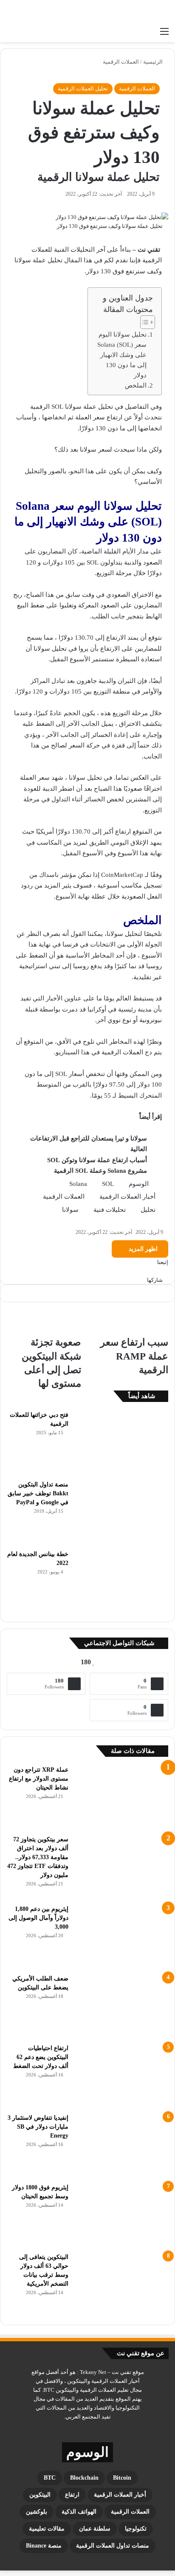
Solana (78, 1184)
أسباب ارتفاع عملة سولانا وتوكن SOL (97, 1160)
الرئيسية (154, 62)
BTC (50, 2478)
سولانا (70, 1210)
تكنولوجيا (136, 2529)
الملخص (136, 385)
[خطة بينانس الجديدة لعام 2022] (121, 1582)
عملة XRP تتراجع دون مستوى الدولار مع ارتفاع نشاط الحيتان (39, 1779)
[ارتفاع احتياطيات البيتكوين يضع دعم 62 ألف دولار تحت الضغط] (121, 2076)
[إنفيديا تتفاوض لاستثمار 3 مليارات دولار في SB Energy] (121, 2145)
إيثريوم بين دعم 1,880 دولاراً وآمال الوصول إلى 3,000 (38, 1918)
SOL (108, 1184)
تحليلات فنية (110, 1210)
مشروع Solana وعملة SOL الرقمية (100, 1171)
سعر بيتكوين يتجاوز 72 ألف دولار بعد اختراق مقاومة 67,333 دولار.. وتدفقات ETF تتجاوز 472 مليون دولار (38, 1857)
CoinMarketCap (122, 875)
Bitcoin (122, 2478)
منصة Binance (44, 2546)
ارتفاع (72, 2495)
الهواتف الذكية (79, 2512)
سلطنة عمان (95, 2529)
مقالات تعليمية (47, 2529)
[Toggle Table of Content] (143, 322)
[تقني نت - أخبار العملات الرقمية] (135, 11)
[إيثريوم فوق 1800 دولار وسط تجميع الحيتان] (121, 2215)
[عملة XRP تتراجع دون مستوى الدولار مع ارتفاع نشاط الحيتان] (121, 1797)
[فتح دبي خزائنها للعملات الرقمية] (121, 1442)
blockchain (84, 2478)
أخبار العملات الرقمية (127, 1197)
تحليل (148, 1210)
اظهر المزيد (142, 1249)
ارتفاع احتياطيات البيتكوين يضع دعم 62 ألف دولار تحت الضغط (41, 2057)
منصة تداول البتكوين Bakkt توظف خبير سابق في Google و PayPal (38, 1493)
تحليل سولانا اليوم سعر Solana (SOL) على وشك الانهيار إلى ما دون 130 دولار (122, 355)
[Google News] (150, 1271)
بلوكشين (37, 2512)
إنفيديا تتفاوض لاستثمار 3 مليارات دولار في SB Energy (38, 2127)
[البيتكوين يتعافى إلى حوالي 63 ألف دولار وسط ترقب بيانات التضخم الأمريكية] (121, 2284)
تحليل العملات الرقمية (83, 88)
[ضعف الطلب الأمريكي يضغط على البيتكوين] (121, 2006)
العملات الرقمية (121, 62)
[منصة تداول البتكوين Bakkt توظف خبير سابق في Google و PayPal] (121, 1512)
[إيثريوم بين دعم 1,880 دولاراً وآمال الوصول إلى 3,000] (121, 1936)
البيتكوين (40, 2495)
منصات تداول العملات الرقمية (113, 2546)
